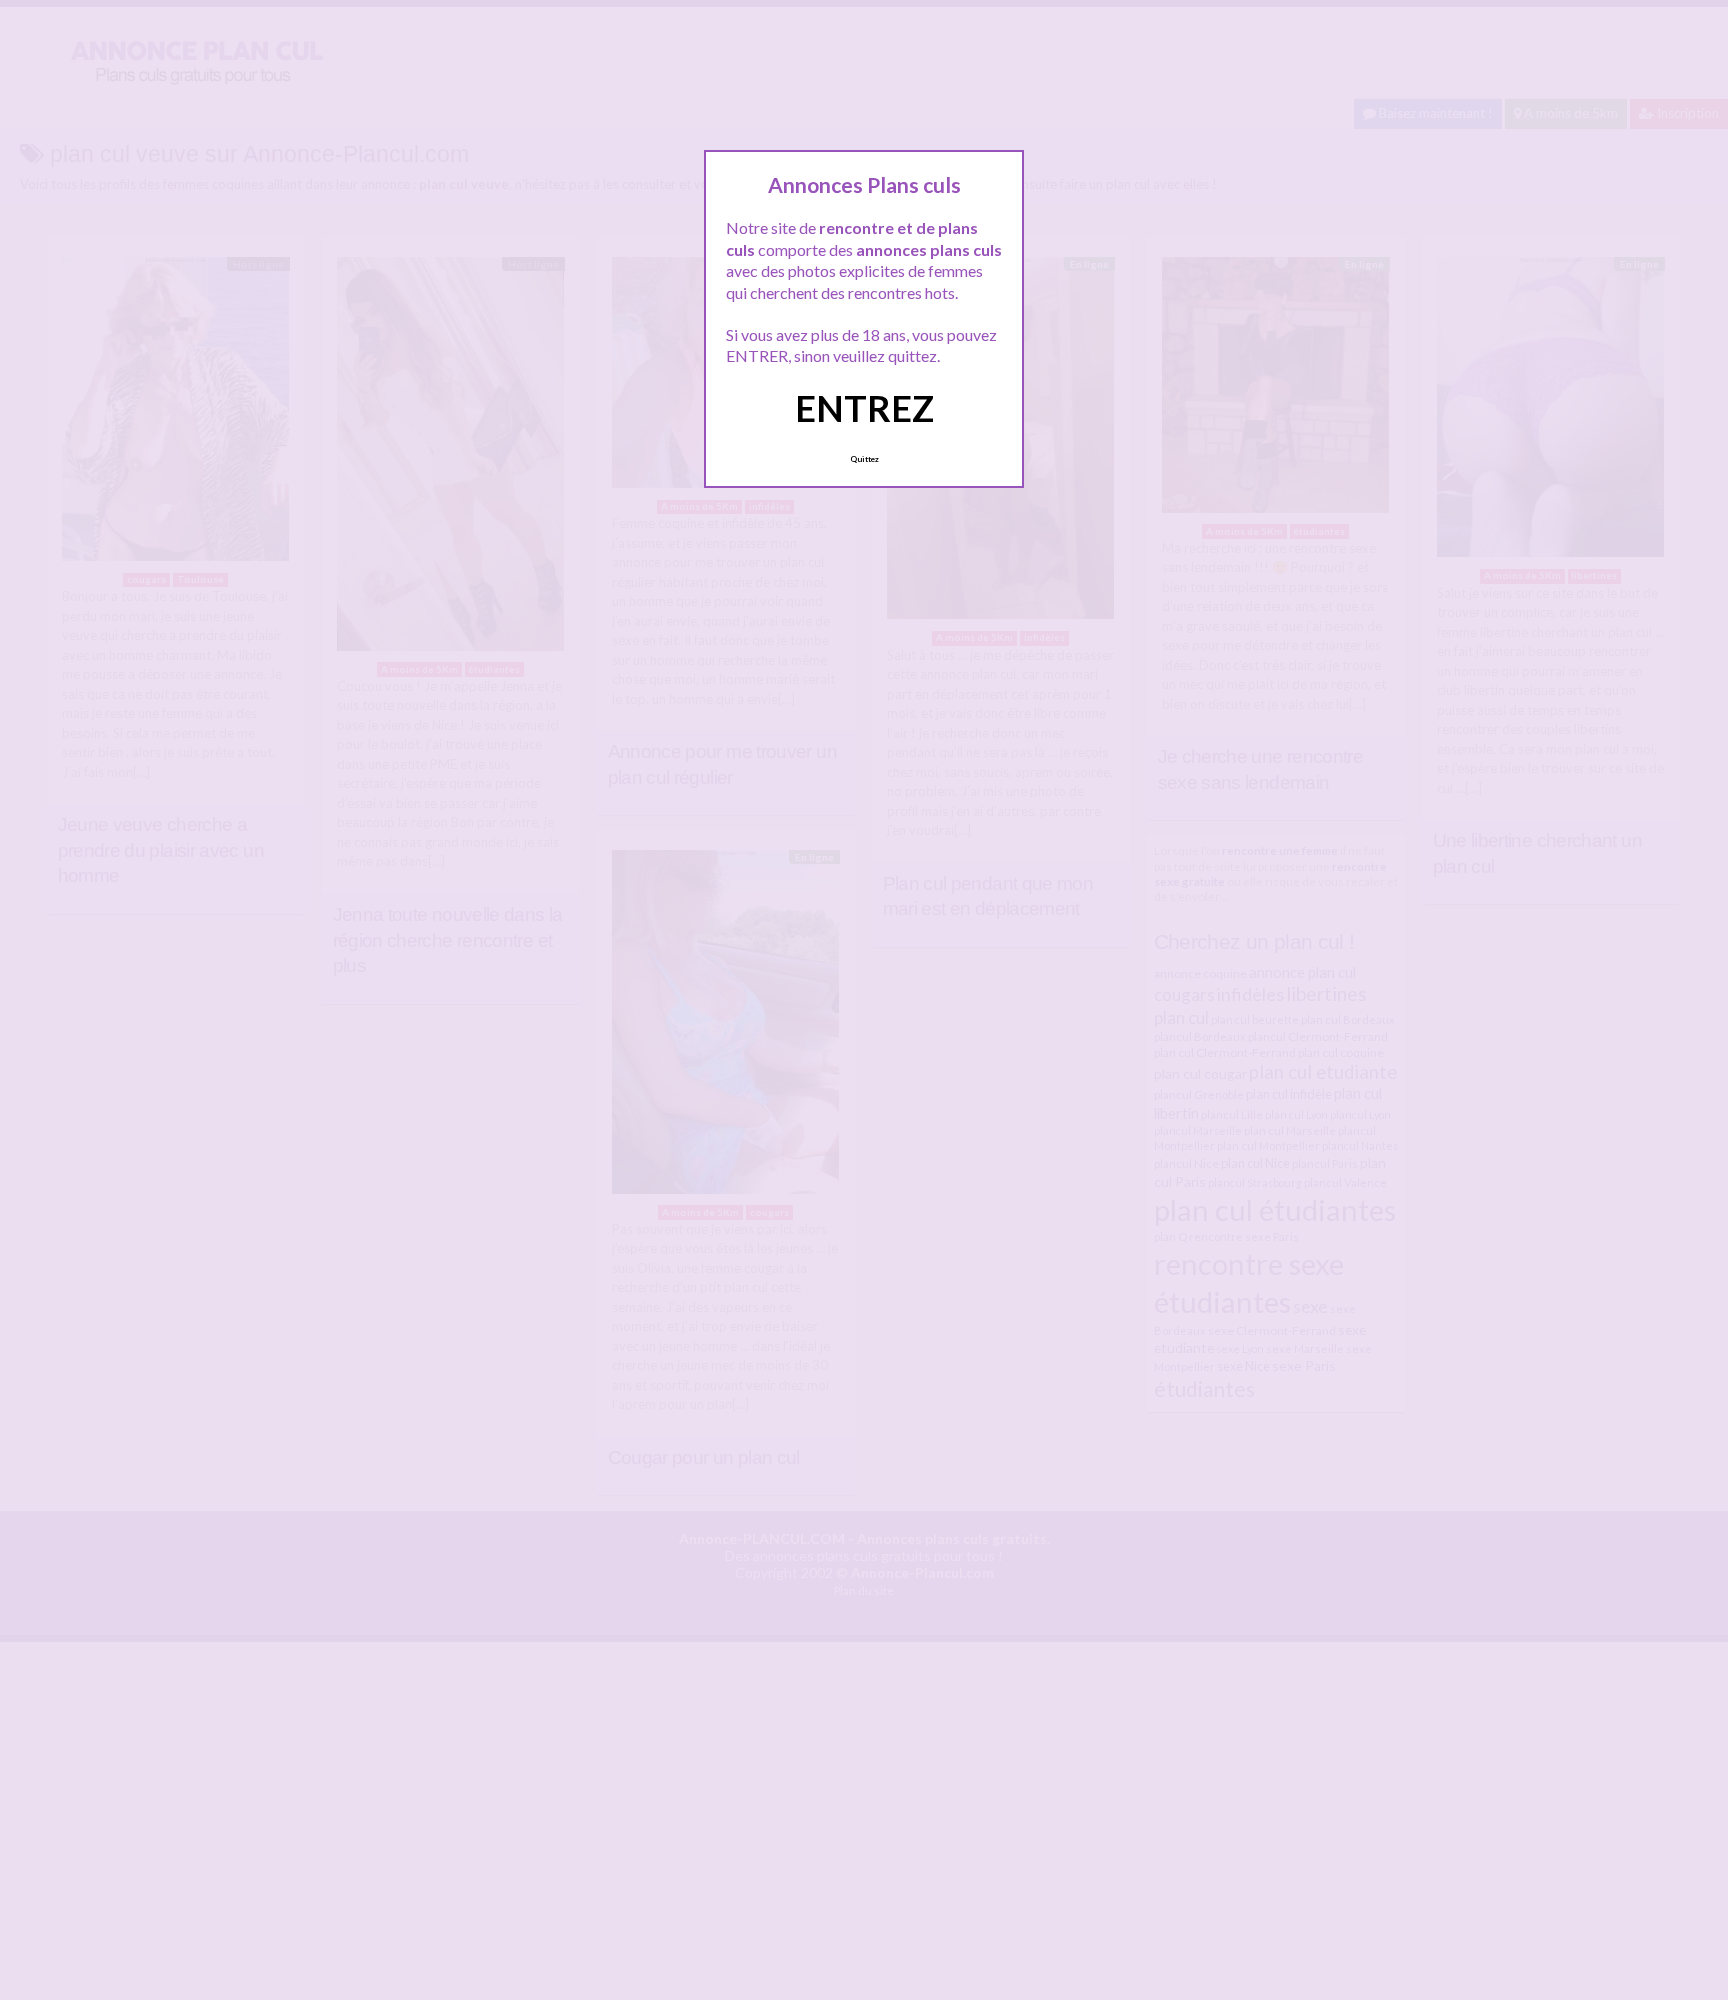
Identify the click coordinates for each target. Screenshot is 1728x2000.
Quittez (864, 459)
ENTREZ (864, 408)
